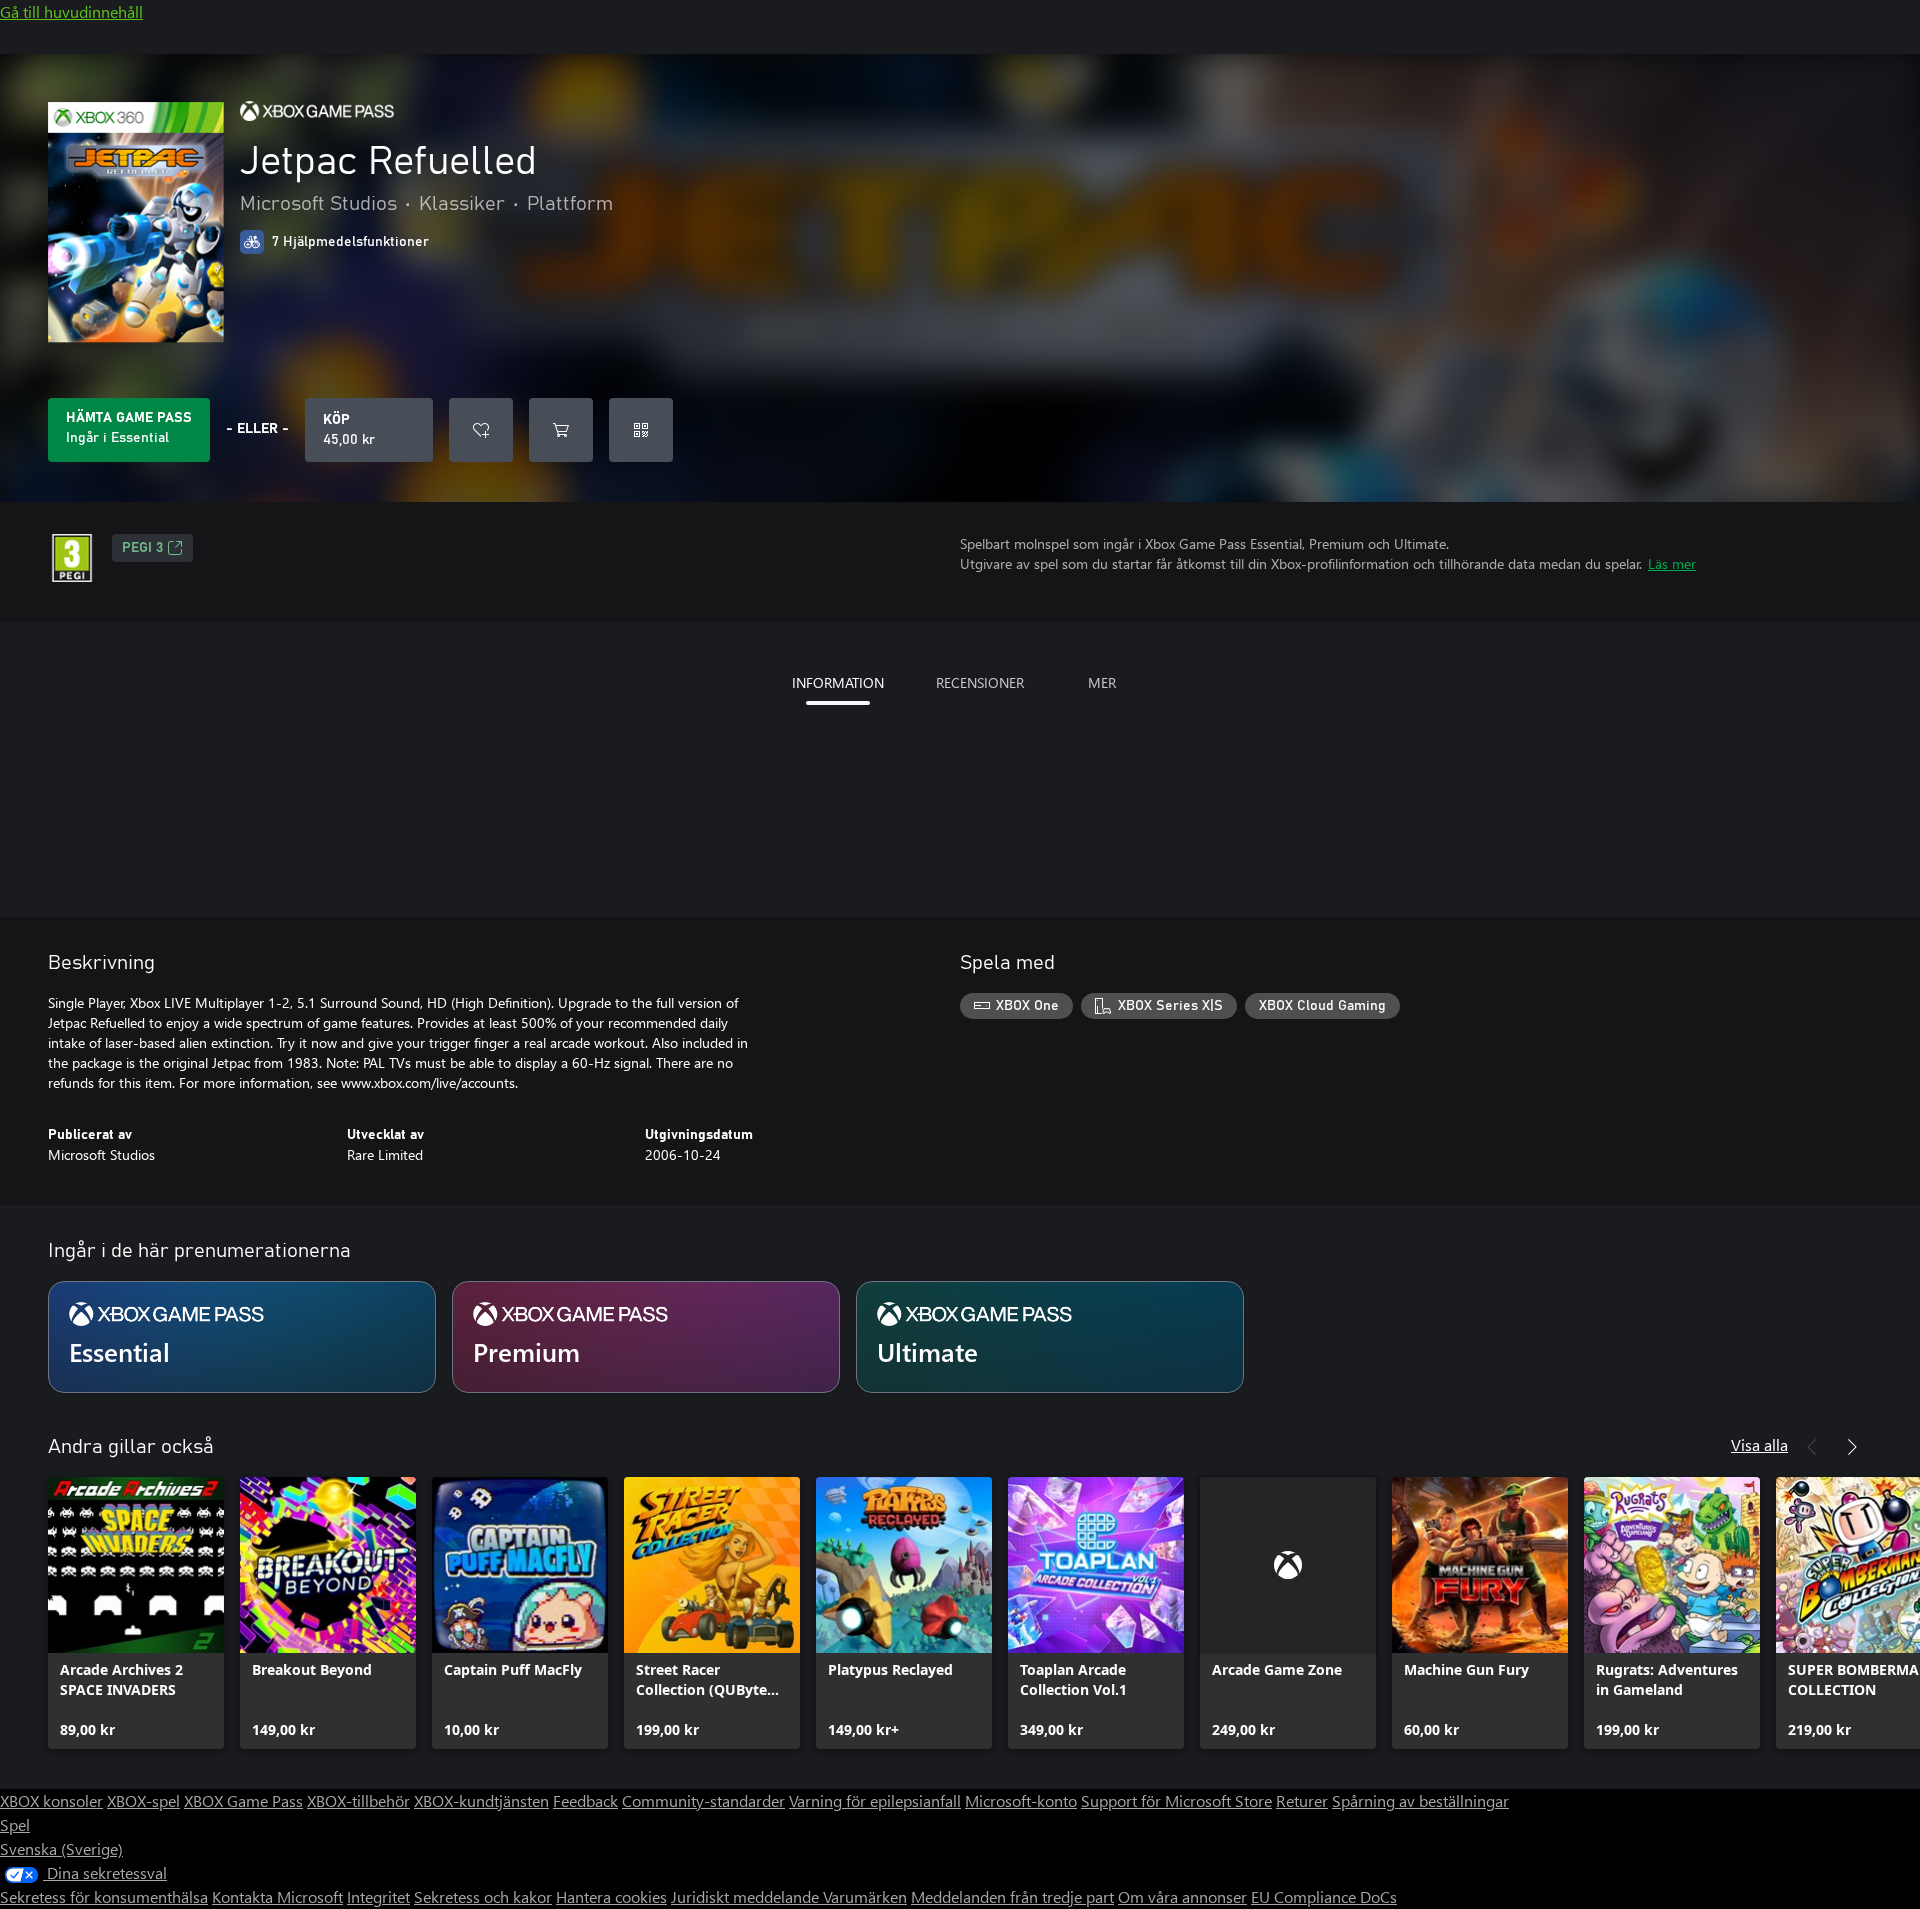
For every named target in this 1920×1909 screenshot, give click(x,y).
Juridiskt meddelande (747, 1896)
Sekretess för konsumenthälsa (104, 1896)
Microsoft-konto (1021, 1800)
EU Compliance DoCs (1324, 1896)
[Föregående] (1812, 1447)
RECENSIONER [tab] (980, 682)
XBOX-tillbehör (358, 1800)
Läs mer (1672, 563)
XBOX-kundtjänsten (481, 1800)
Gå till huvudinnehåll (71, 11)
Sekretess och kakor (483, 1896)
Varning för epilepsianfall (875, 1800)
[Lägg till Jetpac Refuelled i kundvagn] (561, 430)
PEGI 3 (142, 548)
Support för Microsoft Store (1176, 1800)
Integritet (378, 1896)
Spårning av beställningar (1420, 1800)
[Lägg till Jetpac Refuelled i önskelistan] (481, 430)
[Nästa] (1852, 1447)
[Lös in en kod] (641, 430)
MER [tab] (1102, 682)
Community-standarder (703, 1800)
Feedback (585, 1800)
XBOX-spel (143, 1800)
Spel (15, 1824)
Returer (1302, 1800)
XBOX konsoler (51, 1800)
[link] (136, 1613)
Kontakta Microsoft (277, 1896)
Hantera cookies (611, 1896)
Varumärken (865, 1896)
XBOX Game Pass (243, 1800)
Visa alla (1759, 1444)
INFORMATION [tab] (838, 682)
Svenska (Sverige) (61, 1848)
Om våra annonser (1182, 1896)
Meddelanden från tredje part (1012, 1896)
